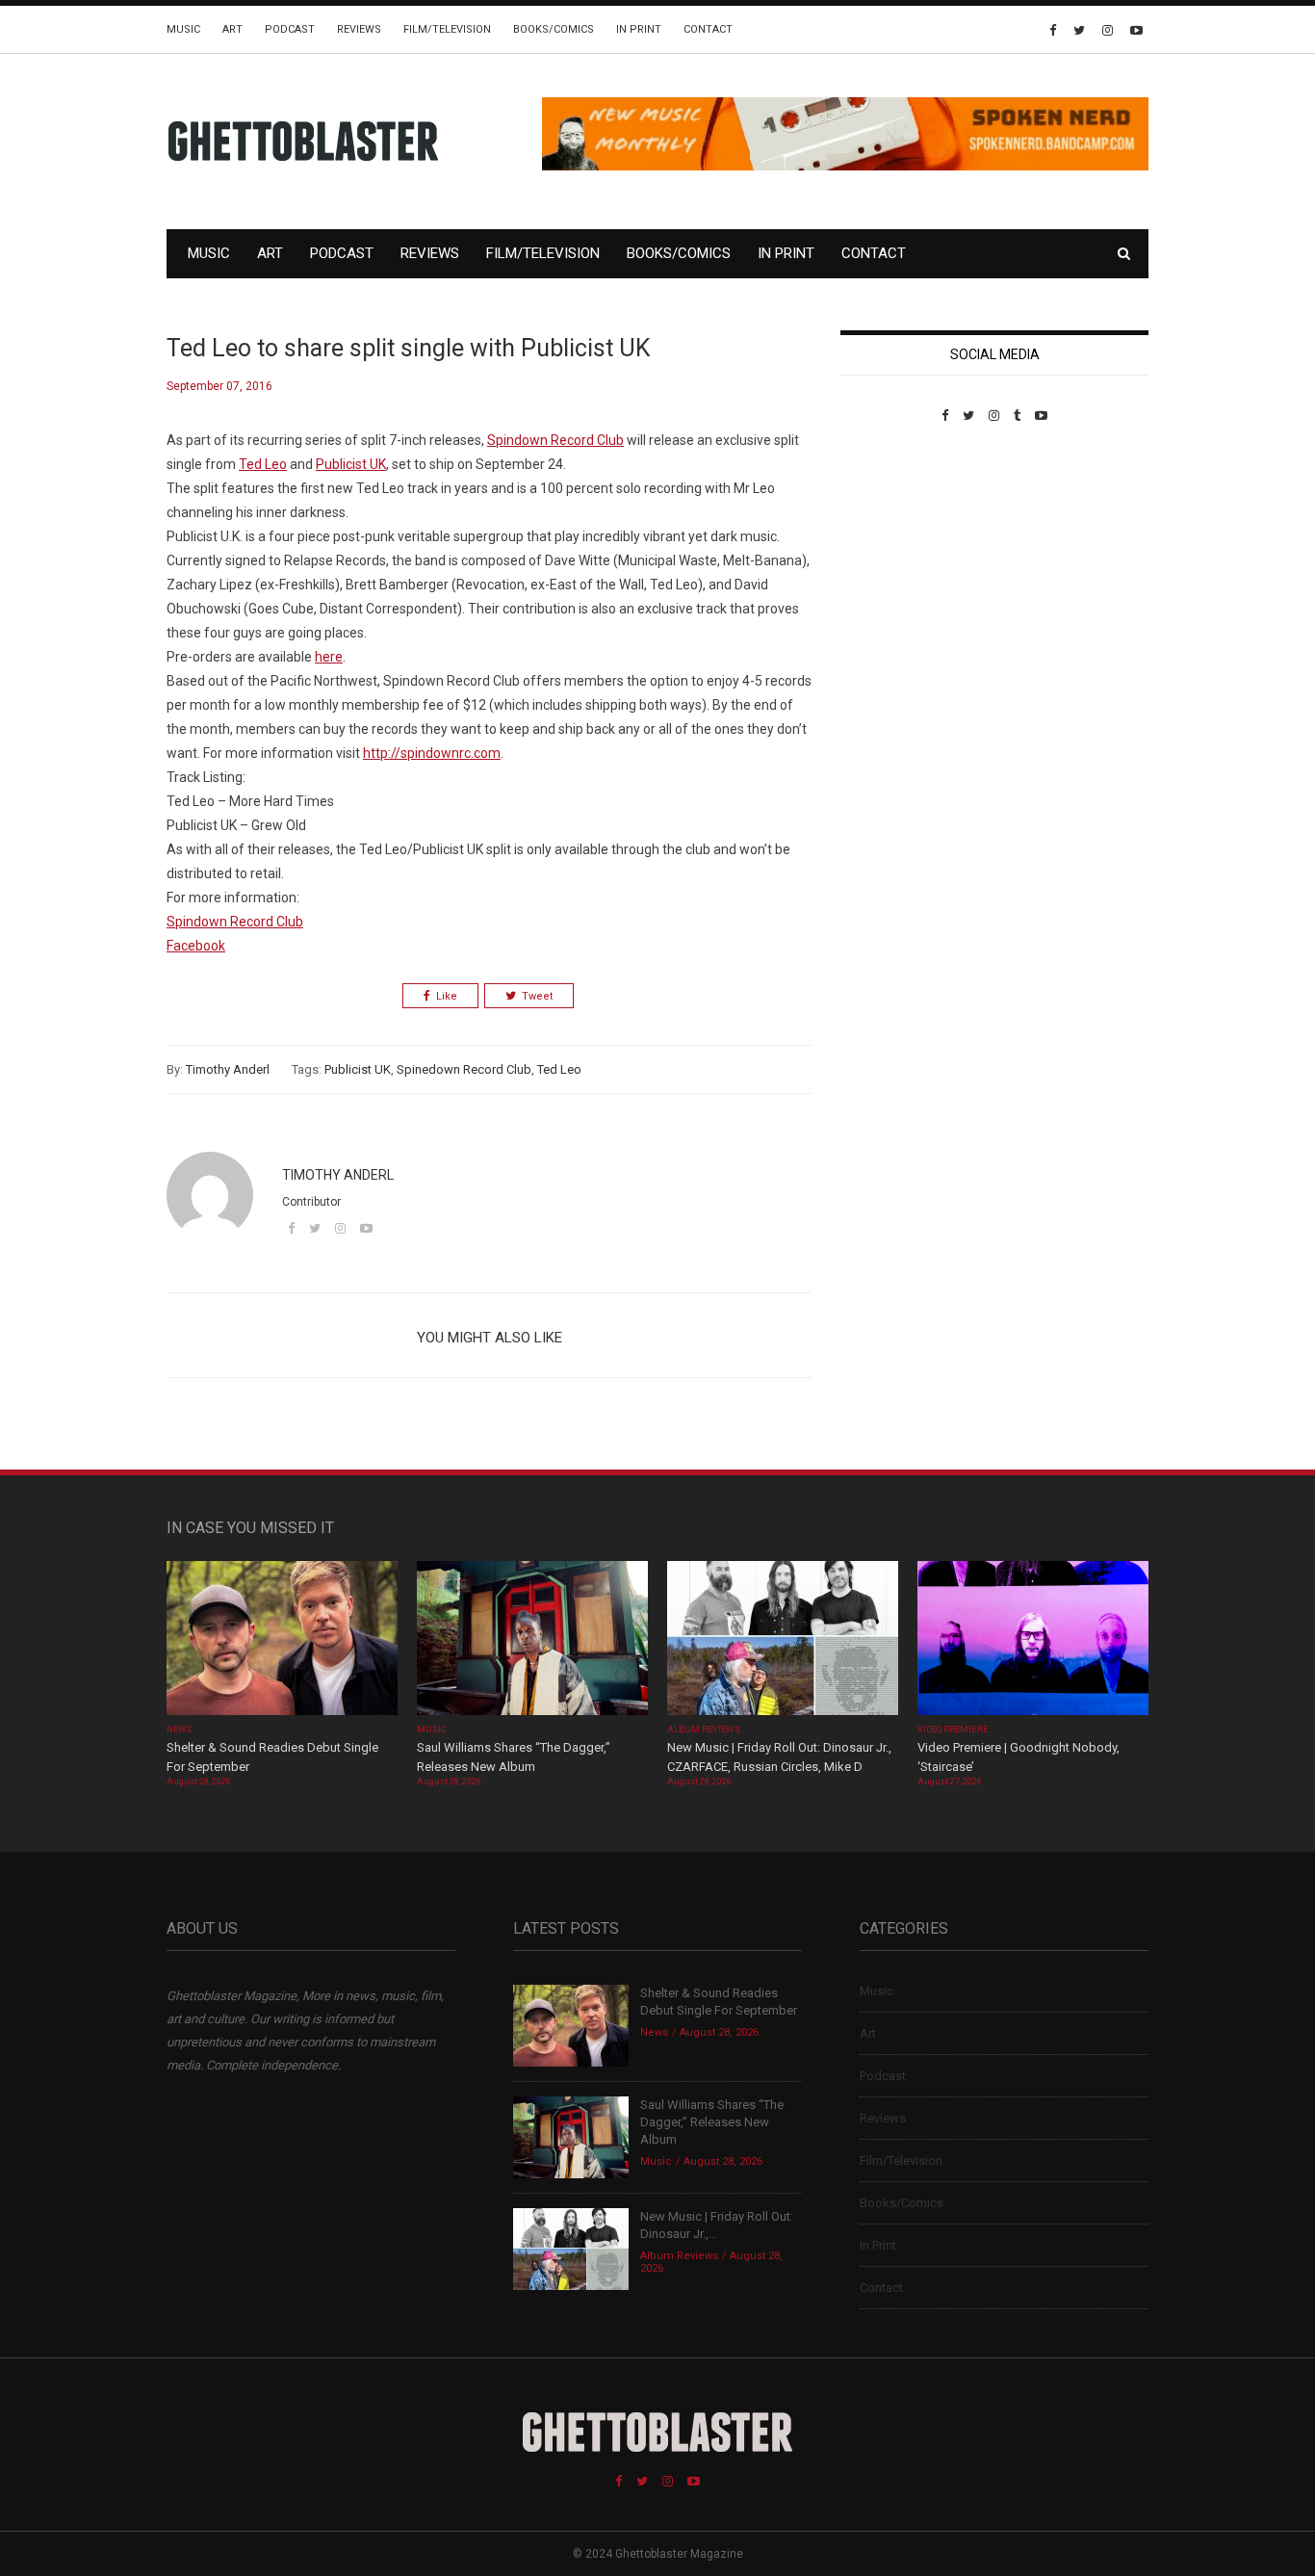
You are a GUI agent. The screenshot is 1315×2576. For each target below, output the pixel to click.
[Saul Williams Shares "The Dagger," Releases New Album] (532, 1640)
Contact (708, 29)
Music (183, 29)
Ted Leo (559, 1069)
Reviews (359, 29)
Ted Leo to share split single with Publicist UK (409, 348)
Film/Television (447, 29)
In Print (639, 29)
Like (447, 996)
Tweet (537, 996)
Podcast (290, 29)
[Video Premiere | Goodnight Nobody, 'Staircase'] (1033, 1640)
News (179, 1730)
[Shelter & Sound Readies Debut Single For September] (282, 1640)
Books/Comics (554, 29)
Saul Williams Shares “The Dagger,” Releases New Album (712, 2122)
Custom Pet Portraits (897, 555)
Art (232, 29)
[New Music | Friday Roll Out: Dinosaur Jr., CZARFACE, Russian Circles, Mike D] (783, 1640)
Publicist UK (358, 1069)
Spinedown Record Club (464, 1069)
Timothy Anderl (228, 1069)
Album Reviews (704, 1730)
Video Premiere (953, 1730)
